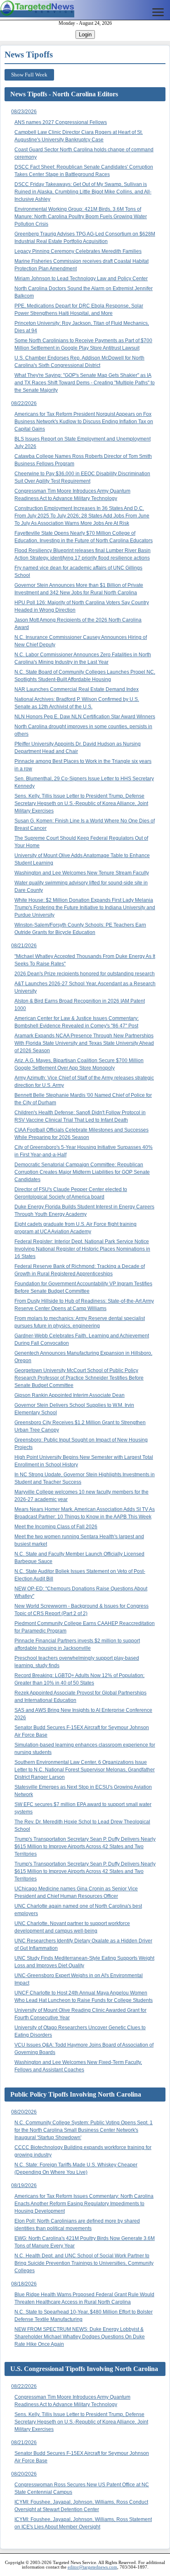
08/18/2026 (24, 2284)
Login (85, 35)
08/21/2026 (24, 946)
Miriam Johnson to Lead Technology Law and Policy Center (81, 279)
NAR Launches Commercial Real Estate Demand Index (77, 689)
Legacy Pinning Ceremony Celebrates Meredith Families (78, 251)
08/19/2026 (24, 2185)
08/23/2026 (24, 112)
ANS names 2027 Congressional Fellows (61, 122)
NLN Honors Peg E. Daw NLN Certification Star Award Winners (85, 717)
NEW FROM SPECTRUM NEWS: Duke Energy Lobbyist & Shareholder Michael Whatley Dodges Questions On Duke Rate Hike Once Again (80, 2337)
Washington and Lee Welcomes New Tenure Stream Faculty (82, 873)
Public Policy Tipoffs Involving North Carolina (76, 2094)
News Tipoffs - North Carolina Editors (64, 94)
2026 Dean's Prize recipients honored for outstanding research (85, 974)
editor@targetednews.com (92, 2567)
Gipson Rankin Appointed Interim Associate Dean (70, 1395)
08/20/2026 (24, 2112)
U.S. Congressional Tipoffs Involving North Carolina (84, 2369)
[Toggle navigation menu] (158, 12)
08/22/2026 (24, 403)
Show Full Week (29, 75)
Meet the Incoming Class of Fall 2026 (56, 1527)
